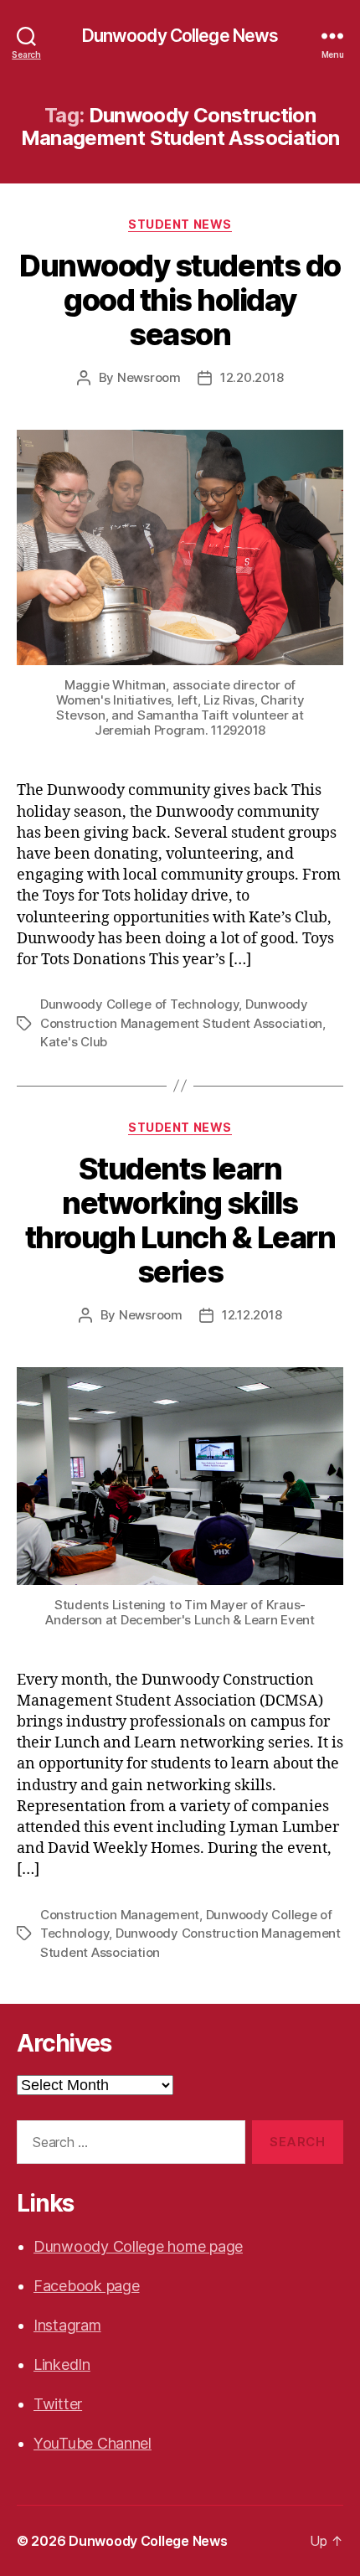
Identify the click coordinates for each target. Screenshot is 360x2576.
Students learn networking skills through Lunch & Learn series (180, 1220)
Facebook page (87, 2286)
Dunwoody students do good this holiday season (180, 300)
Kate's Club (74, 1042)
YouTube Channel (93, 2443)
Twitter (58, 2404)
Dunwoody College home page (138, 2246)
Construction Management (120, 1915)
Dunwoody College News (180, 36)
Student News (180, 224)
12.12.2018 (252, 1315)
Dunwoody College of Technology (139, 1004)
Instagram (67, 2325)
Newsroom (149, 377)
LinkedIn (62, 2364)
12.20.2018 (252, 377)
